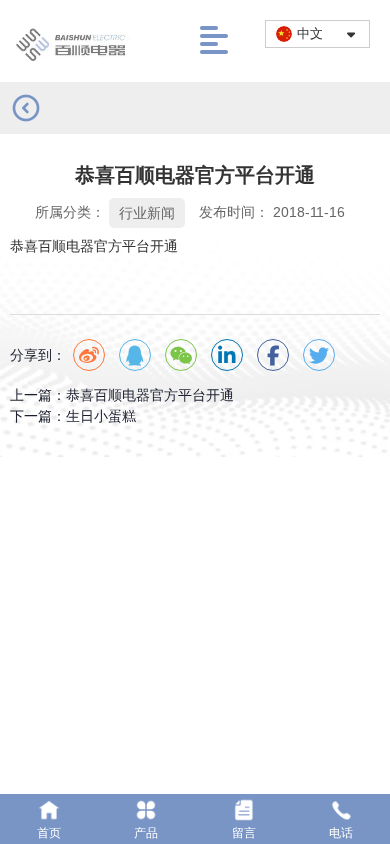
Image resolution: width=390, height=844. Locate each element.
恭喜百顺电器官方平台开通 (150, 395)
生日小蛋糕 (101, 416)
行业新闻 (147, 213)
